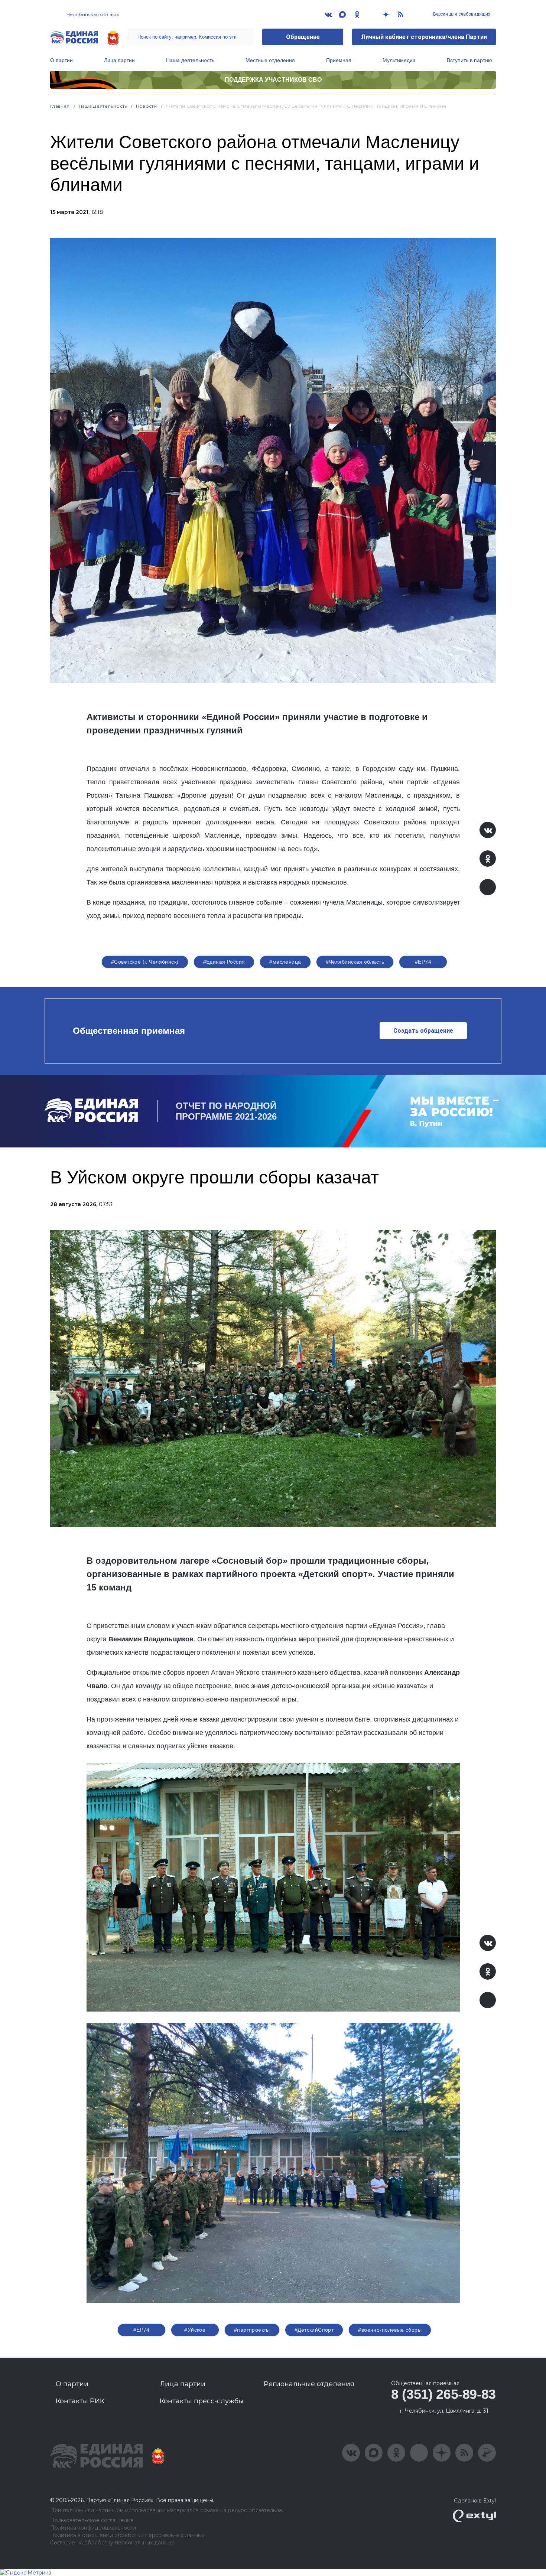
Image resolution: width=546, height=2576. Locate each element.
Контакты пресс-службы (202, 2401)
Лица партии (119, 60)
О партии (61, 60)
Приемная (339, 60)
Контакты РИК (80, 2401)
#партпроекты (252, 2330)
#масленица (285, 962)
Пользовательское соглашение (92, 2520)
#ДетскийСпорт (314, 2330)
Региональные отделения (309, 2384)
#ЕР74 (423, 962)
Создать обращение (423, 1031)
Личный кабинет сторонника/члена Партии (424, 37)
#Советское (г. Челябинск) (145, 962)
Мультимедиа (399, 60)
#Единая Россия (224, 962)
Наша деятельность (190, 60)
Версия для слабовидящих (461, 14)
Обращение (303, 37)
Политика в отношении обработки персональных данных (127, 2535)
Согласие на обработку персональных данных (112, 2543)
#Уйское (195, 2330)
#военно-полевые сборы (390, 2330)
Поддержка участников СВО (273, 80)
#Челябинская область (355, 962)
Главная (60, 106)
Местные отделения (270, 60)
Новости (147, 106)
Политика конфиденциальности (93, 2528)
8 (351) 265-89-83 (443, 2394)
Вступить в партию (469, 60)
